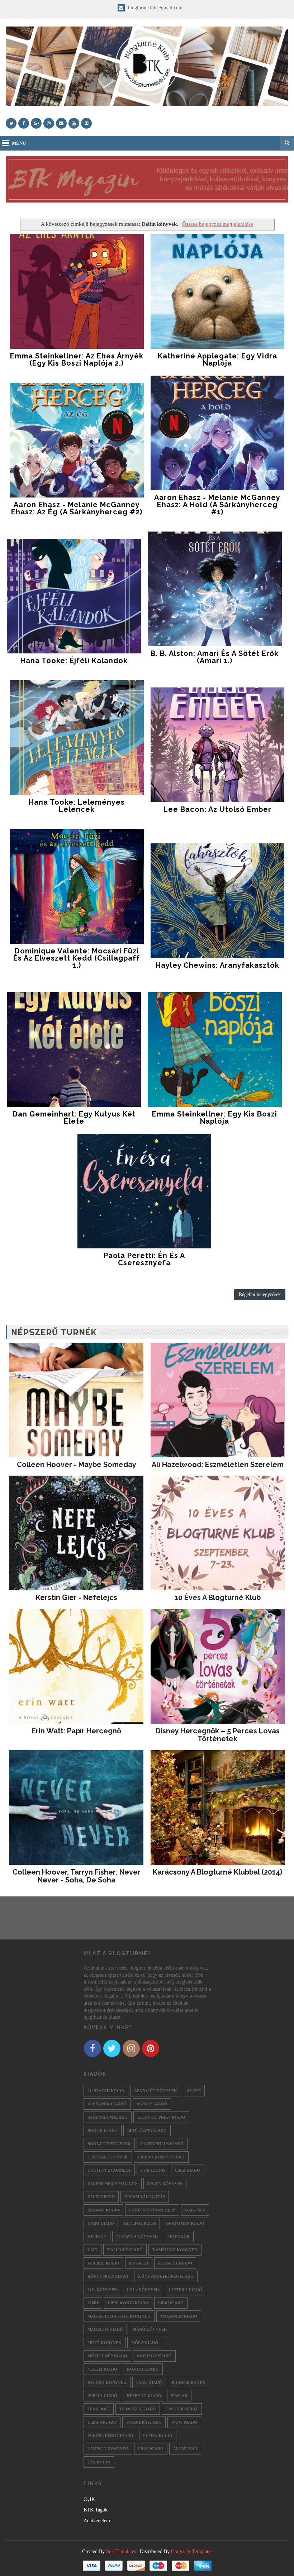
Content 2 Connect (109, 2170)
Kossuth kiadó (175, 2263)
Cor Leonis (153, 2170)
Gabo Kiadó (101, 2223)
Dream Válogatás (145, 2197)
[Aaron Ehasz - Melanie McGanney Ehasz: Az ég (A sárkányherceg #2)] (77, 440)
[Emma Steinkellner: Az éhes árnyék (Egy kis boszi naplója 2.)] (77, 291)
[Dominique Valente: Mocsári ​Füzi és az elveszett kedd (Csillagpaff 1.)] (77, 886)
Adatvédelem (97, 2521)
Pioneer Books (188, 2382)
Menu (19, 143)
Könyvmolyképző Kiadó (166, 2276)
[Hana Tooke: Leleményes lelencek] (77, 738)
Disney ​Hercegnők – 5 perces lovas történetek (218, 1735)
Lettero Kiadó (186, 2290)
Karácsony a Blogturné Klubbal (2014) (217, 1872)
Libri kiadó (171, 2303)
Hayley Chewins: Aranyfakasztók (217, 965)
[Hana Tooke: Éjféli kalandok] (74, 596)
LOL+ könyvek (143, 2290)
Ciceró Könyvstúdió (161, 2157)
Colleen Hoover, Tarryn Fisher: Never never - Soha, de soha (77, 1876)
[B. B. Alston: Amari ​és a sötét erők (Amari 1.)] (215, 589)
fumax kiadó (158, 2435)
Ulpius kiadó (102, 2422)
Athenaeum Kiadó (108, 2117)
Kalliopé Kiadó (125, 2250)
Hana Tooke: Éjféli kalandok (74, 661)
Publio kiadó (102, 2396)
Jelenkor (179, 2237)
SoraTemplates (121, 2551)
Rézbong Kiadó (144, 2396)
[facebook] (24, 123)
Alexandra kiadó (107, 2104)
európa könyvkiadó (110, 2435)
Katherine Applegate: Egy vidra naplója (217, 360)
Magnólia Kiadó (179, 2316)
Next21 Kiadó (102, 2369)
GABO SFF (195, 2210)
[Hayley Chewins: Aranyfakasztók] (218, 901)
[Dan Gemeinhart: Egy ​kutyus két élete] (74, 1049)
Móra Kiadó (145, 2343)
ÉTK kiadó (99, 2462)
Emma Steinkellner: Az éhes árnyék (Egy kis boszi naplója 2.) (77, 360)
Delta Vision (101, 2197)
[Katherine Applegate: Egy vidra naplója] (218, 291)
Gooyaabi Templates (192, 2551)
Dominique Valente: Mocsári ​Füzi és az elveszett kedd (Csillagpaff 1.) (77, 958)
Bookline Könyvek (109, 2144)
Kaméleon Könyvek (175, 2250)
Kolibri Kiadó (103, 2263)
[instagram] (49, 123)
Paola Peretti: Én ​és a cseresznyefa (144, 1259)
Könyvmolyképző (108, 2276)
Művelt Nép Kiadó (107, 2356)
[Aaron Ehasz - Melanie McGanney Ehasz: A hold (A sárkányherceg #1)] (218, 433)
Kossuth (139, 2263)
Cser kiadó (188, 2170)
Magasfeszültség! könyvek (119, 2316)
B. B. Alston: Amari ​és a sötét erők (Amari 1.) (215, 657)
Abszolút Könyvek (156, 2091)
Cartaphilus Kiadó (162, 2144)
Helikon (97, 2237)
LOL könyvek (102, 2290)
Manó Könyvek (150, 2329)
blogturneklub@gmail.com (155, 8)
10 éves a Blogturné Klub (218, 1597)
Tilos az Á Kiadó (138, 2409)
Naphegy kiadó (154, 2356)
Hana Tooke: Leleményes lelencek (77, 806)
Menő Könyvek (105, 2343)
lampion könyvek (108, 2449)
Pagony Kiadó (143, 2369)
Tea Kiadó (99, 2409)
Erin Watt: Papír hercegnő (76, 1731)
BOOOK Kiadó (103, 2130)
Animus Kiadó (152, 2104)
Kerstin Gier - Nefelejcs (77, 1597)
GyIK (89, 2499)
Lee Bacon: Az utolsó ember (217, 809)
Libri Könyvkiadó (128, 2303)
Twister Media (182, 2409)
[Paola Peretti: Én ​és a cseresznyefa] (144, 1191)
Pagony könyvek (107, 2382)
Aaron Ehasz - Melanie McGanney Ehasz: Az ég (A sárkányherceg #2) (77, 508)
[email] (61, 123)
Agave (194, 2091)
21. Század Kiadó (106, 2091)
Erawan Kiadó (103, 2210)
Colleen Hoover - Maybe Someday (77, 1465)
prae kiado (151, 2449)
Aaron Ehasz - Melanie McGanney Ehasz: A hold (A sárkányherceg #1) (217, 505)
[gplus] (36, 123)
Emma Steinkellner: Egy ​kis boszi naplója (215, 1118)
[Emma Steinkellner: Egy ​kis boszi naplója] (215, 1049)
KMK (93, 2250)
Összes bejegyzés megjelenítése (217, 224)
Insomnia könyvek (137, 2237)
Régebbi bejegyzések (260, 1294)
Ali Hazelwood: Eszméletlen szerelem (218, 1465)
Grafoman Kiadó (185, 2223)
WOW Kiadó (184, 2422)
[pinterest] (86, 123)
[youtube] (74, 123)
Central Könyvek (108, 2157)
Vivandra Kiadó (144, 2422)
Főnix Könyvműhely (152, 2210)
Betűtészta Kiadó (147, 2130)
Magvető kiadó (105, 2329)
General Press (140, 2223)
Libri (93, 2303)
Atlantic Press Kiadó (161, 2117)
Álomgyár (185, 2449)
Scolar (179, 2396)
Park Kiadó (149, 2382)
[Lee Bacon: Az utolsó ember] (218, 745)
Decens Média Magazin (113, 2184)
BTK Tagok (96, 2510)
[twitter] (11, 123)
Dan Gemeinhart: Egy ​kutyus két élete (74, 1118)
